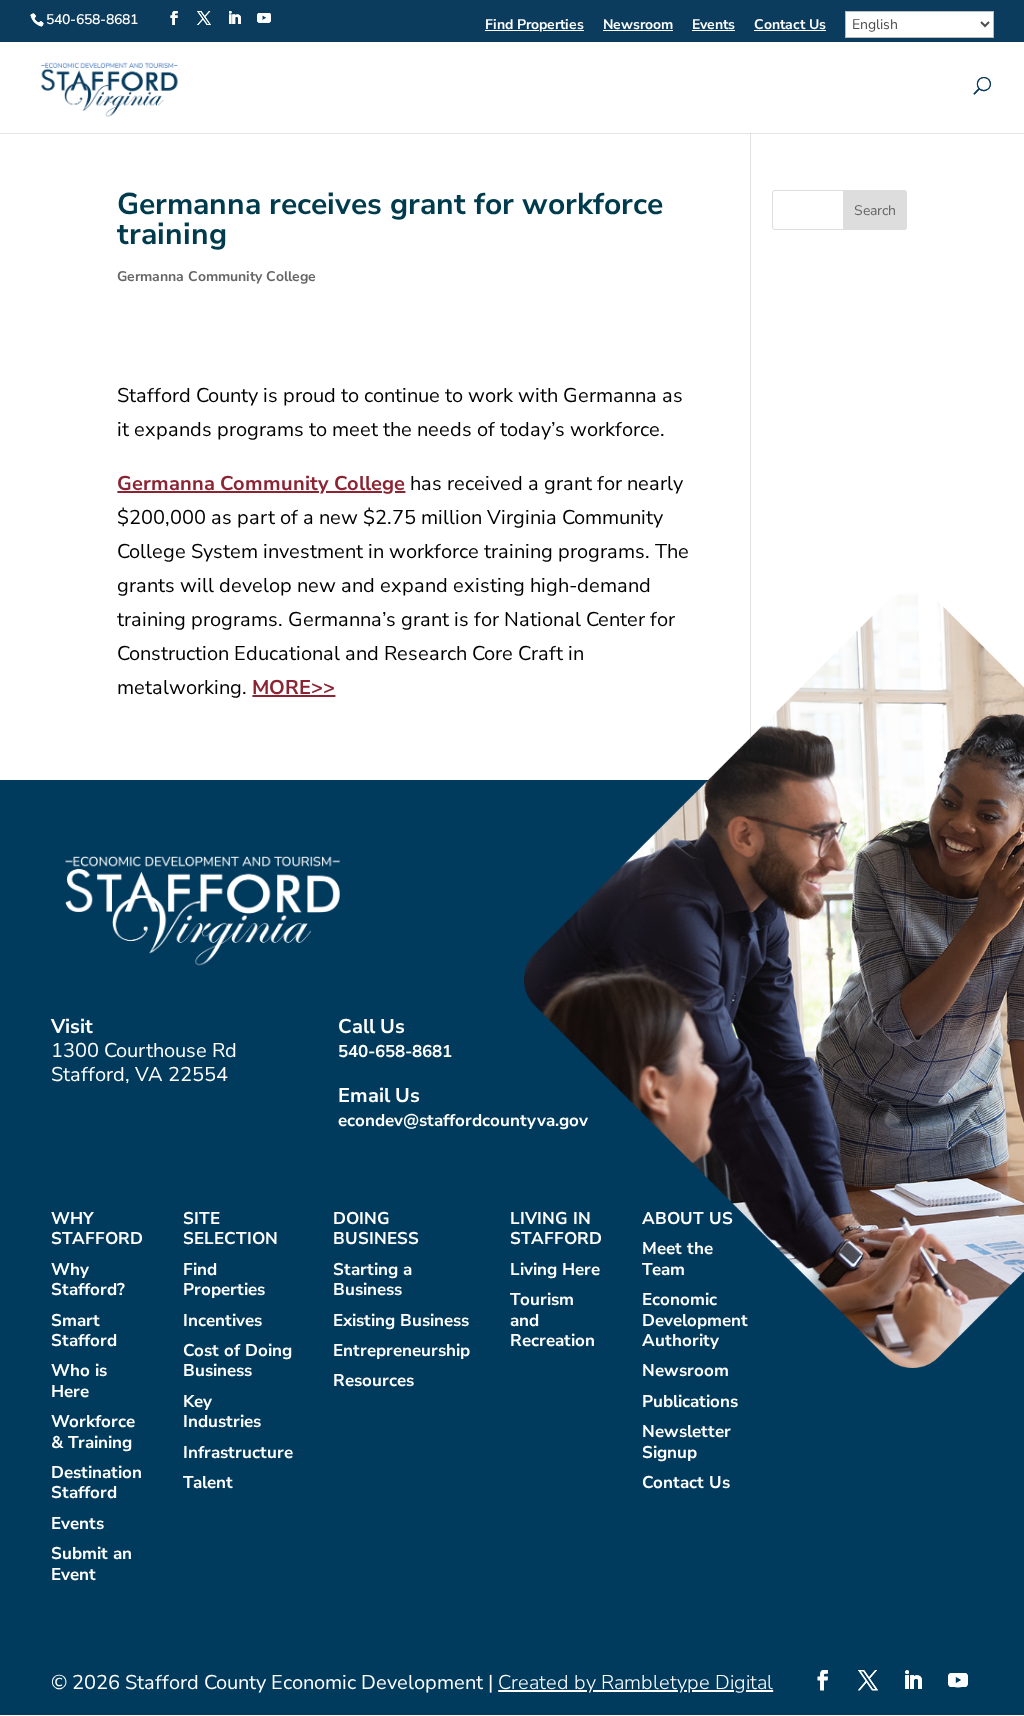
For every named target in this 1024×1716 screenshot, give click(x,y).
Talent (208, 1483)
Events (713, 26)
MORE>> (293, 687)
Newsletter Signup (686, 1442)
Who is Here (79, 1381)
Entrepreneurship (401, 1351)
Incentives (222, 1321)
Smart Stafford (84, 1331)
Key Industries (222, 1412)
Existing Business (401, 1321)
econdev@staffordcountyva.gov (463, 1120)
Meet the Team (677, 1259)
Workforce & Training (93, 1432)
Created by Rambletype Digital (635, 1682)
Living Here (555, 1270)
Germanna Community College (216, 276)
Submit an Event (91, 1564)
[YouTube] (264, 19)
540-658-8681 (395, 1051)
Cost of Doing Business (237, 1361)
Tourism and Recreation (552, 1321)
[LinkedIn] (234, 19)
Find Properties (534, 26)
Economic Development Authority (695, 1321)
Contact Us (790, 26)
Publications (690, 1402)
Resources (373, 1381)
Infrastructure (238, 1453)
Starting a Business (372, 1280)
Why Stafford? (88, 1280)
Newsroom (638, 26)
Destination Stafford (96, 1483)
